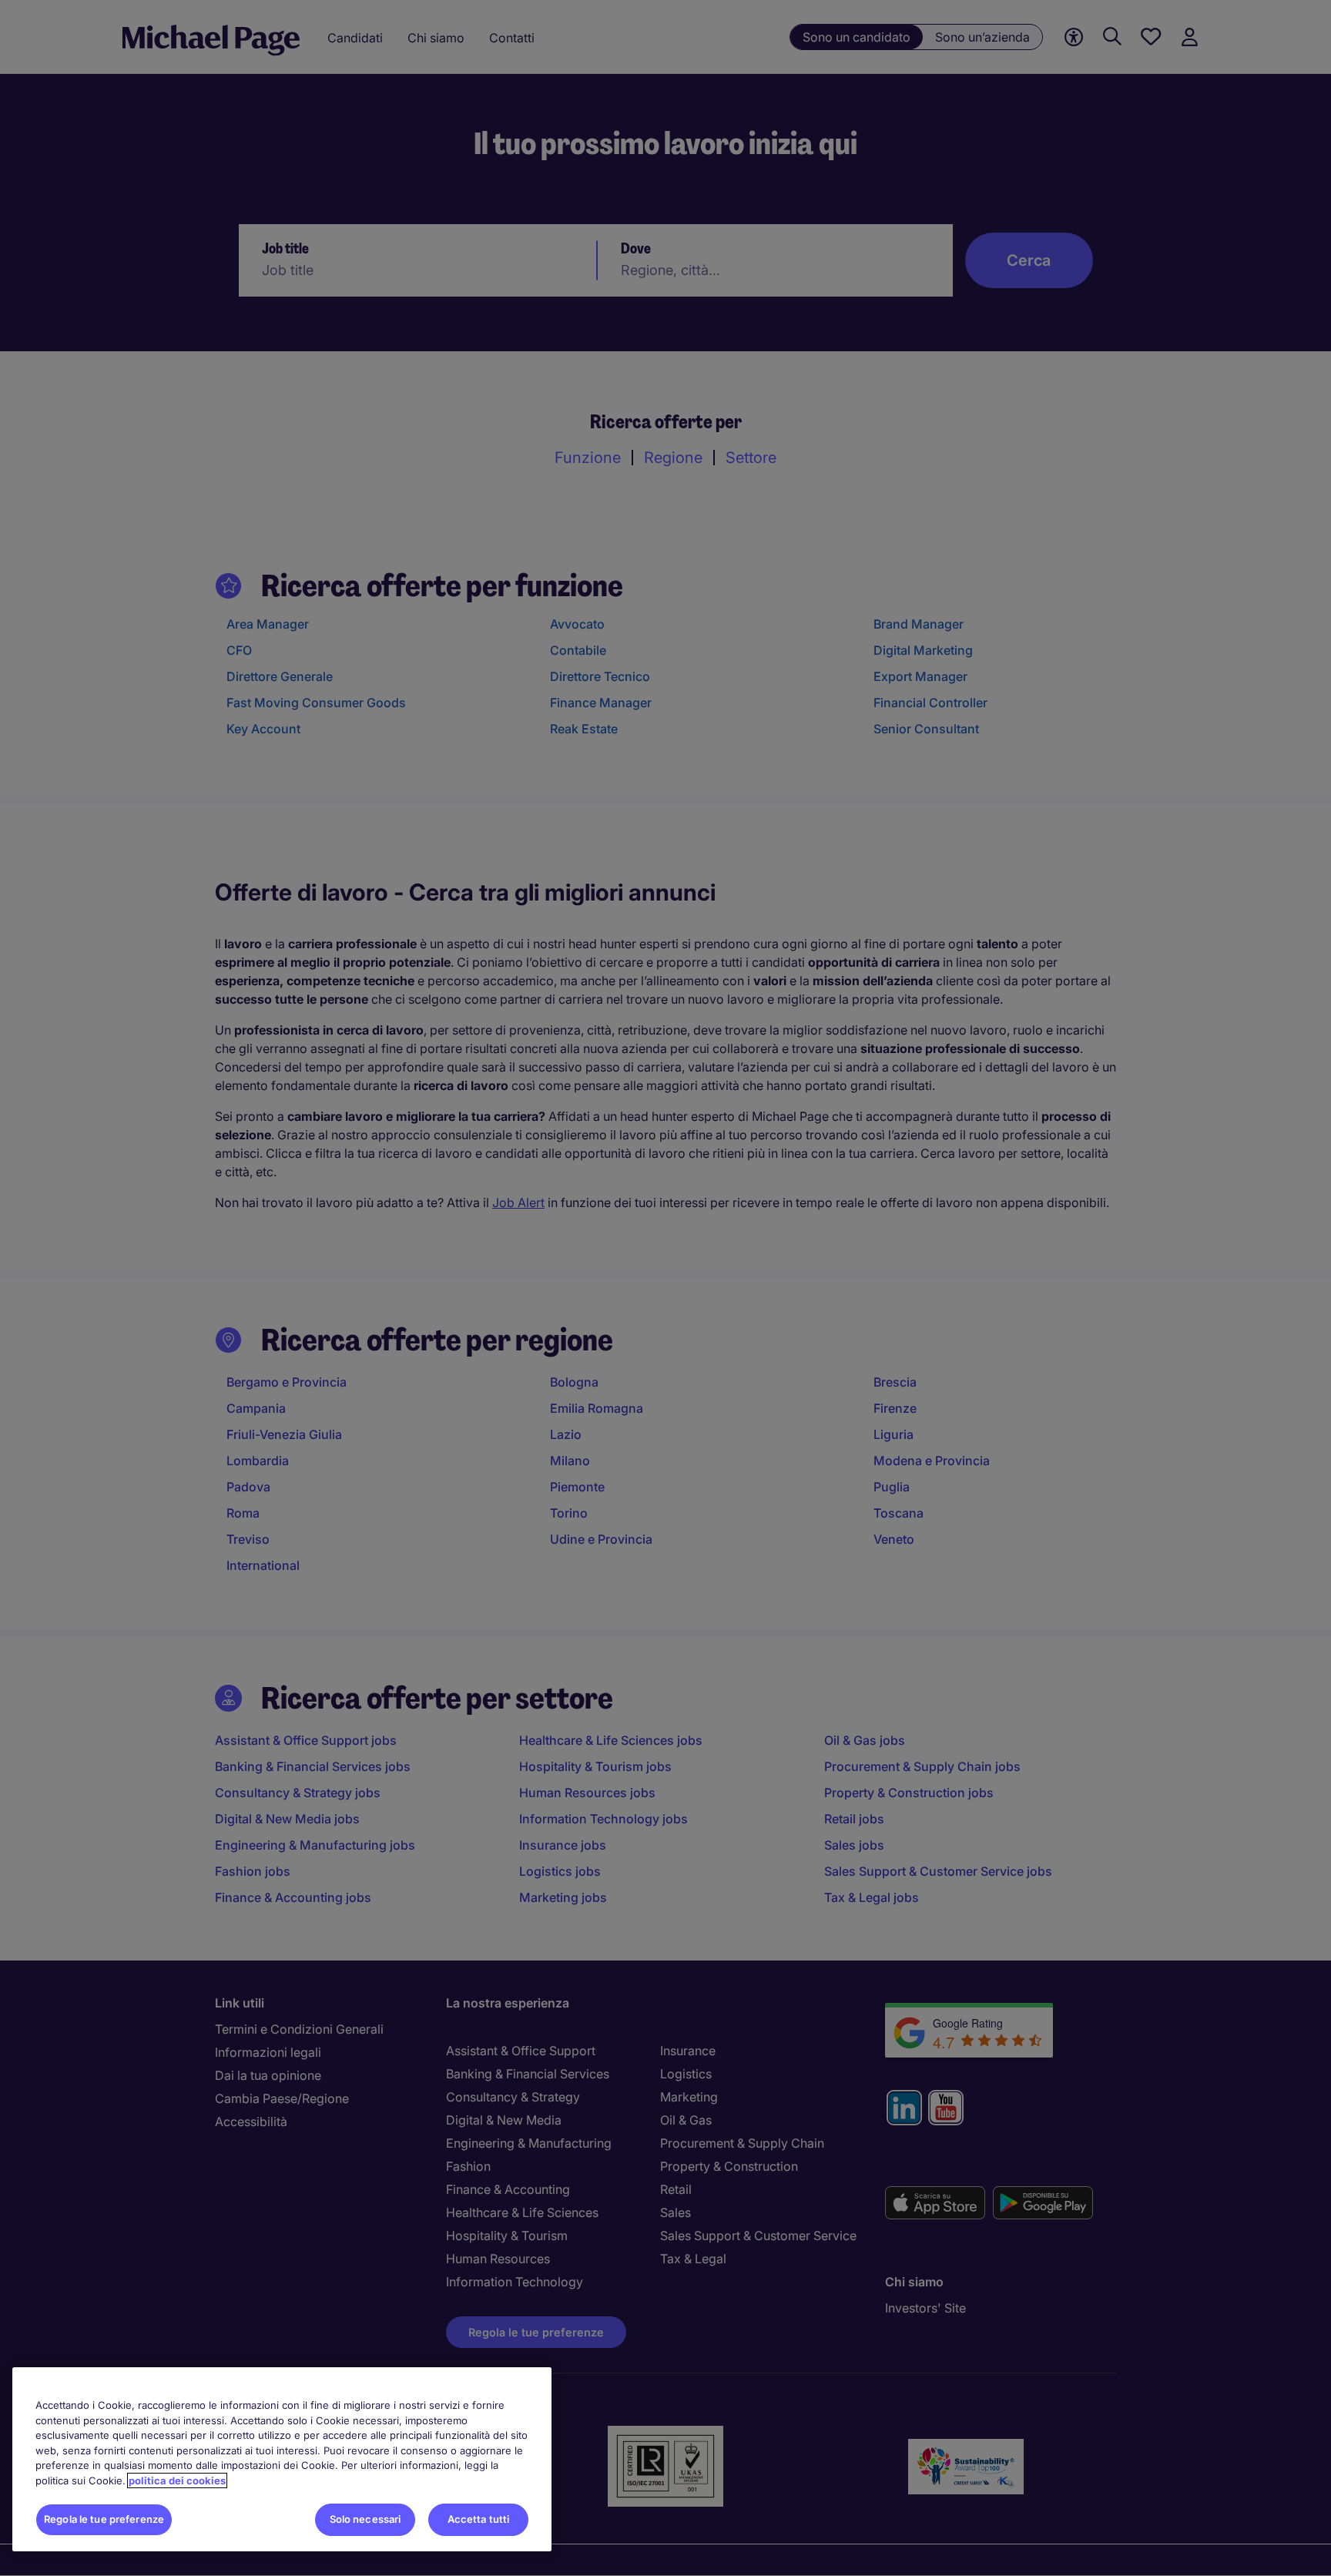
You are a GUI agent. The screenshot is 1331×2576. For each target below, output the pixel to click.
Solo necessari (365, 2519)
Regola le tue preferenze (104, 2519)
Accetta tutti (479, 2519)
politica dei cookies (177, 2480)
